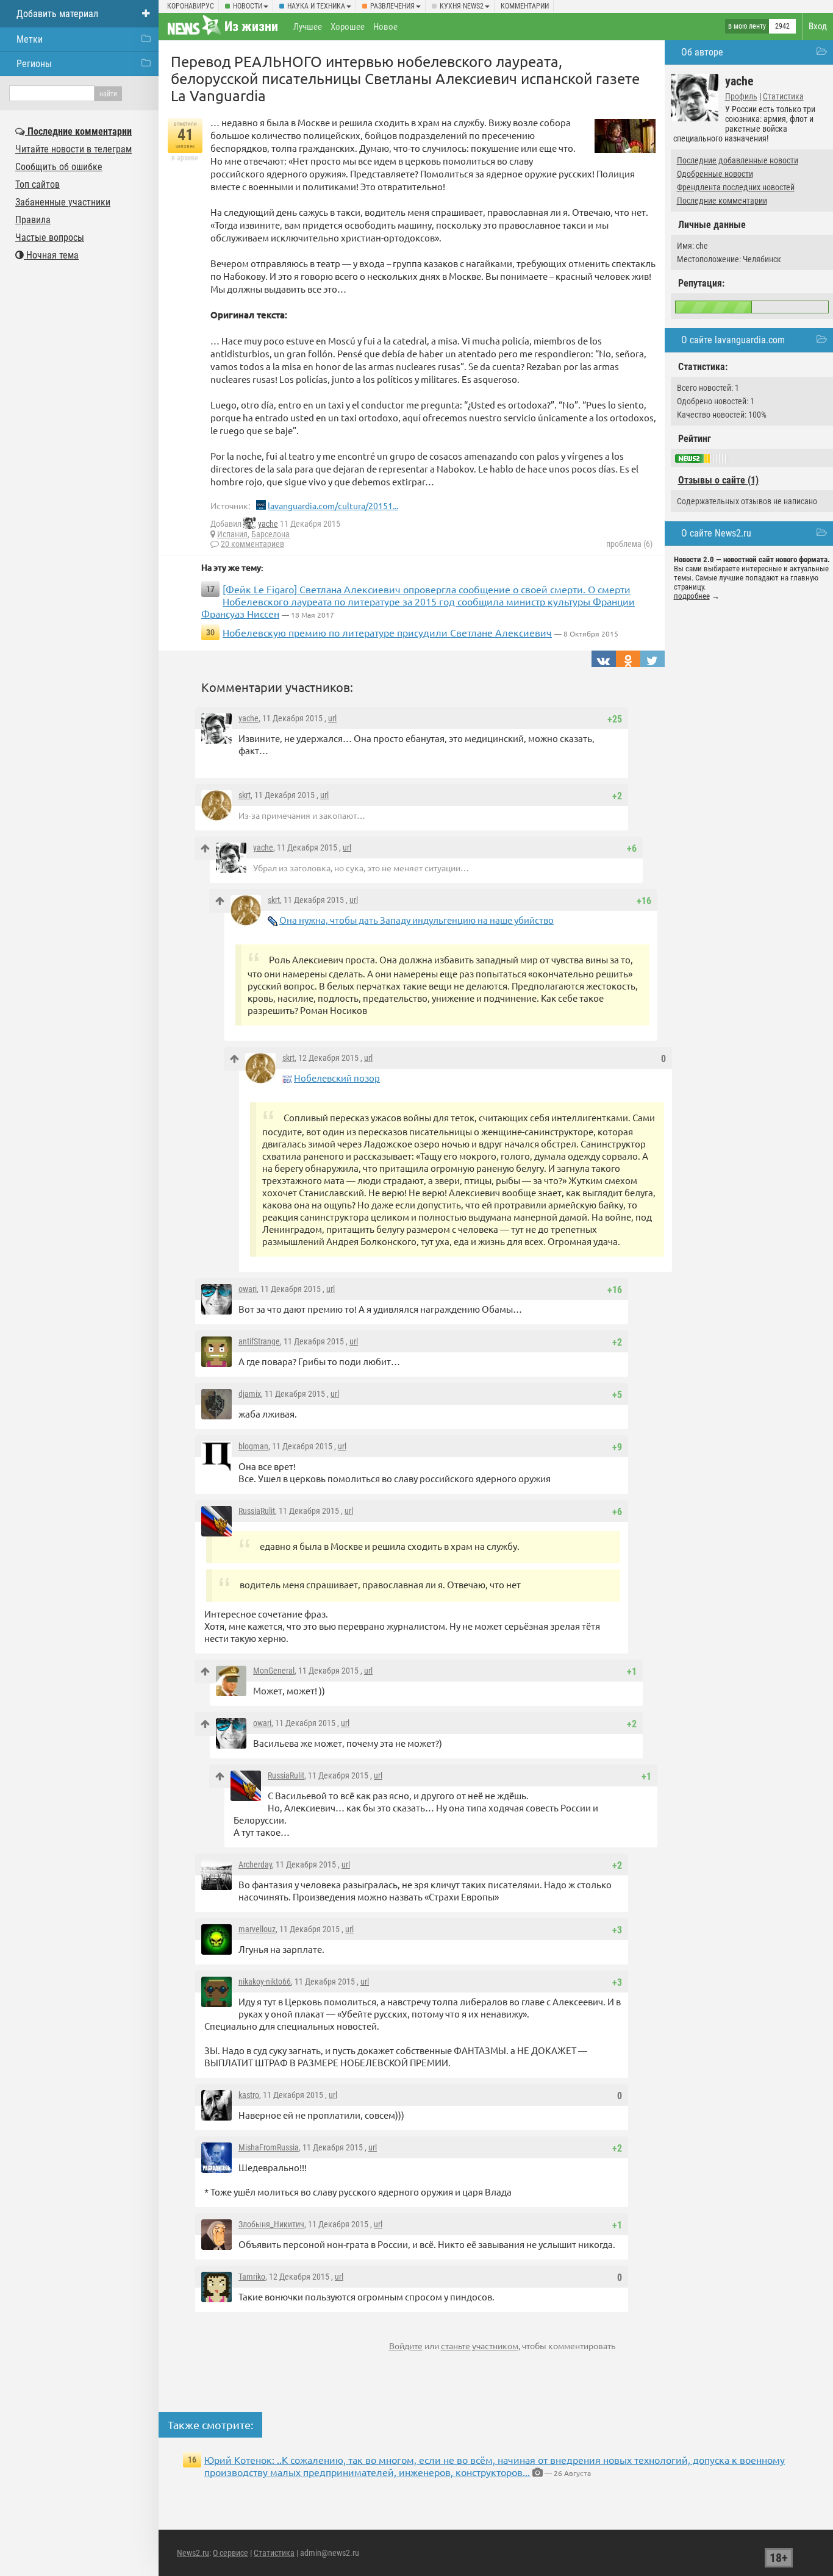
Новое (385, 27)
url (332, 718)
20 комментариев (252, 544)
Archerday (255, 1864)
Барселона (270, 534)
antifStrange (259, 1341)
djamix (250, 1394)
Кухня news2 (462, 6)
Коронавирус (191, 6)
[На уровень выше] (205, 848)
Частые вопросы (50, 237)
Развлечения (392, 6)
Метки (30, 39)
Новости (248, 6)
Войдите (406, 2346)
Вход (818, 26)
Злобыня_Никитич (271, 2224)
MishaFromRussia (269, 2147)
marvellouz (257, 1929)
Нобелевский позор (337, 1078)
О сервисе (231, 2553)
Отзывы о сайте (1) (718, 480)
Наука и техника (316, 6)
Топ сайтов (38, 184)
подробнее (692, 596)
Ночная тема (51, 255)
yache (268, 524)
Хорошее (348, 27)
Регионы (34, 64)
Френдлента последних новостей (736, 187)
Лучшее (308, 27)
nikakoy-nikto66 (265, 1982)
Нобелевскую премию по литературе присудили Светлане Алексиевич (387, 632)
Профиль (741, 96)
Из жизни (251, 27)
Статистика (783, 96)
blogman (253, 1446)
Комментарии (525, 6)
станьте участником (480, 2346)
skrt (245, 795)
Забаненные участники (63, 202)
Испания (232, 534)
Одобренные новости (715, 174)
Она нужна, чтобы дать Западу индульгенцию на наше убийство (416, 920)
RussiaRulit (257, 1511)
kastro (249, 2095)
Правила (33, 220)
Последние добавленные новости (738, 160)
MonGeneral (274, 1671)
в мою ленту (747, 26)
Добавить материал (57, 14)
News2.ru (193, 2553)
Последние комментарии (722, 201)
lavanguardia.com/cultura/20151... (333, 505)
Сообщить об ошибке (59, 167)
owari (248, 1289)
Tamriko (252, 2277)
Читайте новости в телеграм (73, 149)
